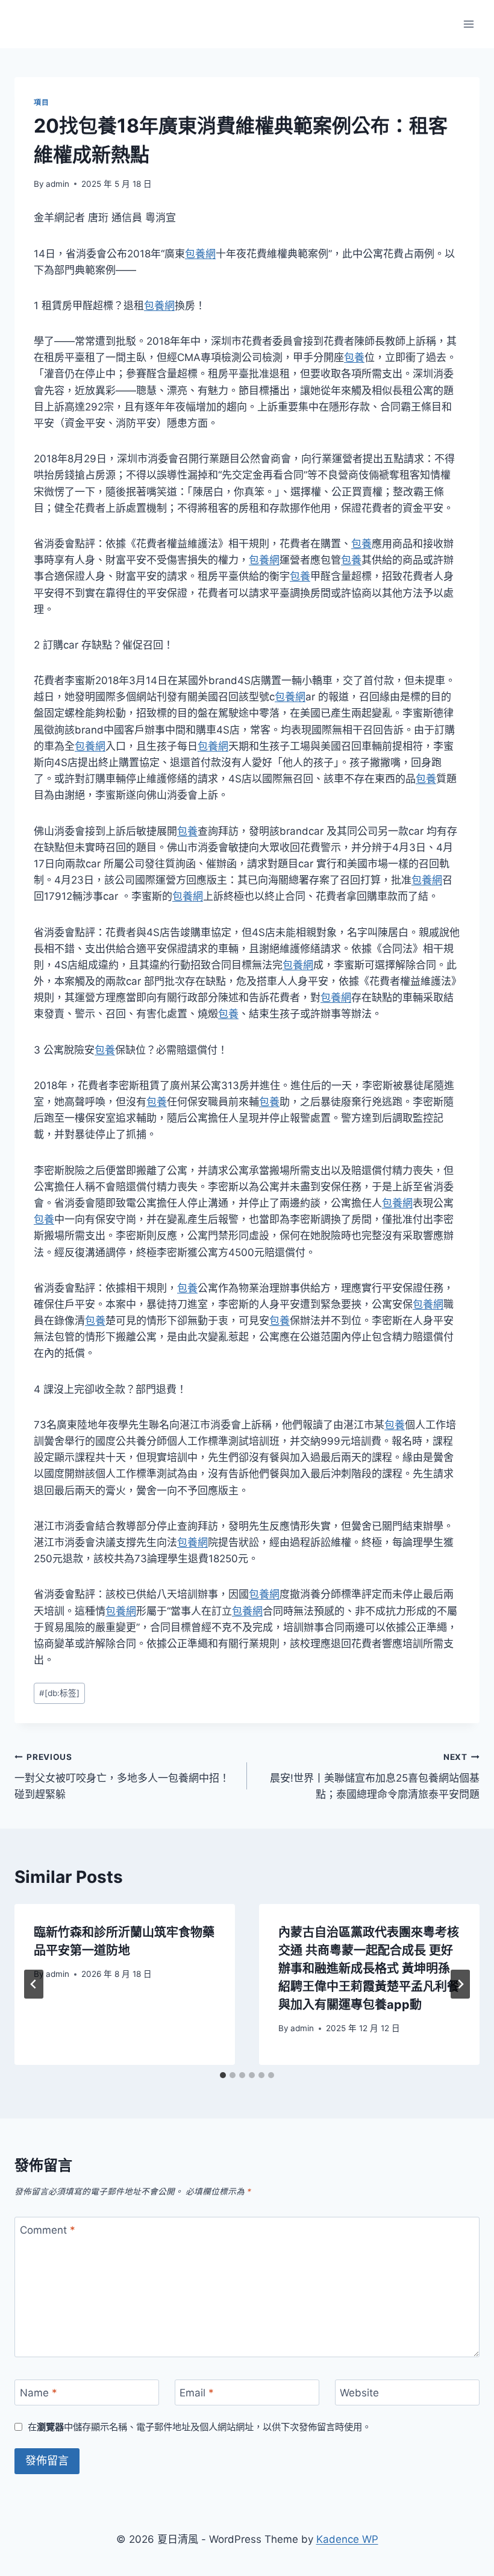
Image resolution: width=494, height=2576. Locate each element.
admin (58, 184)
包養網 (200, 254)
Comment (48, 2230)
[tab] (223, 2075)
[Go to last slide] (34, 1984)
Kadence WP (347, 2539)
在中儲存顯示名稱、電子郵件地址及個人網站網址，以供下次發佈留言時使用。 (199, 2427)
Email (197, 2393)
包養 (354, 357)
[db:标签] (59, 1693)
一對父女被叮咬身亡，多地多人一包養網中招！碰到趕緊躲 (122, 1776)
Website (359, 2393)
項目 (41, 102)
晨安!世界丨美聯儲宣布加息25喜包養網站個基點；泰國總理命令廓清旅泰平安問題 (375, 1776)
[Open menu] (468, 24)
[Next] (460, 1984)
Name (39, 2393)
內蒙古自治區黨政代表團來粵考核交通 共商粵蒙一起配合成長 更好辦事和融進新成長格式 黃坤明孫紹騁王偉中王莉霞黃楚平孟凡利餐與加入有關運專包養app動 (369, 1968)
